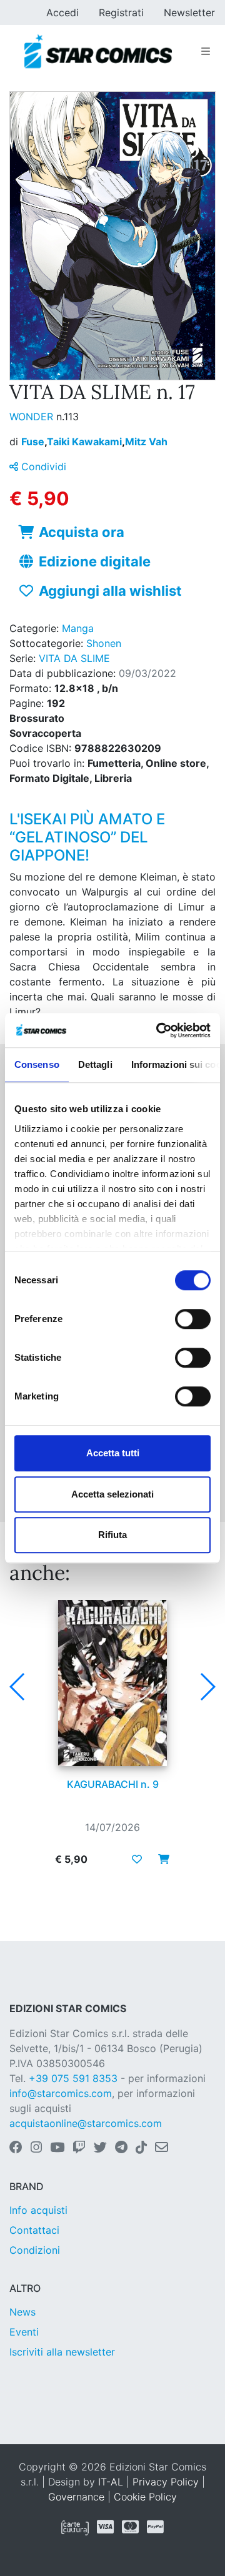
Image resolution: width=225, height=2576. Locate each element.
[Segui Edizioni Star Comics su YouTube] (57, 2148)
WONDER (33, 417)
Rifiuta (112, 1535)
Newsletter (189, 12)
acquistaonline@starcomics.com (86, 2123)
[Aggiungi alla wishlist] (137, 1859)
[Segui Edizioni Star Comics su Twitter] (100, 2148)
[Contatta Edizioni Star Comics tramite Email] (162, 2148)
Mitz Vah (146, 442)
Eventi (24, 2332)
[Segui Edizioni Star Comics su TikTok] (141, 2148)
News (22, 2312)
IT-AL (111, 2482)
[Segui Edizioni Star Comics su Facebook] (16, 2148)
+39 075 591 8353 (73, 2078)
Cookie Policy (145, 2497)
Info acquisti (38, 2210)
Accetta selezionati (112, 1494)
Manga (78, 628)
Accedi (62, 12)
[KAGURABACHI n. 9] (112, 1683)
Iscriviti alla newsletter (62, 2352)
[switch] (193, 1319)
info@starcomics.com (61, 2093)
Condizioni (35, 2250)
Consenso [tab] (37, 1064)
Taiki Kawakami (86, 442)
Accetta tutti (113, 1453)
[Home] (98, 51)
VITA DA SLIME (74, 658)
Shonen (104, 643)
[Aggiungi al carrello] (160, 1859)
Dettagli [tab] (95, 1064)
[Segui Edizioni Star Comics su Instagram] (36, 2148)
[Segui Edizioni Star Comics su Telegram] (121, 2148)
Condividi (42, 466)
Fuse (34, 442)
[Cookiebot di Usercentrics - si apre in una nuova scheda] (159, 1030)
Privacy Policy (166, 2482)
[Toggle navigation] (206, 51)
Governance (76, 2497)
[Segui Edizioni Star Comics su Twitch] (79, 2148)
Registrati (121, 12)
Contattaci (34, 2230)
